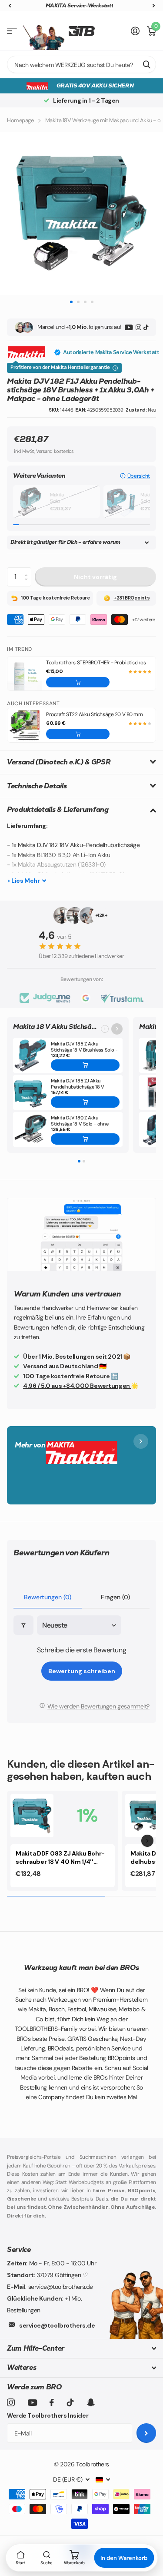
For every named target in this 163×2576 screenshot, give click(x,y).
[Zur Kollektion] (117, 1029)
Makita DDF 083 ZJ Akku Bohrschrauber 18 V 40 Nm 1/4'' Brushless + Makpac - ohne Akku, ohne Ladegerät (60, 1858)
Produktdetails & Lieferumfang (58, 809)
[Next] (147, 1841)
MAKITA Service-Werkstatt (79, 6)
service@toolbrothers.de (57, 2325)
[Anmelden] (135, 31)
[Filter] (23, 1625)
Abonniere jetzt (146, 2433)
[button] (135, 476)
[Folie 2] (84, 1161)
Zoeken (146, 64)
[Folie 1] (79, 1161)
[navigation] (10, 6)
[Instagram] (138, 327)
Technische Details (37, 786)
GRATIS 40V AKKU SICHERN (95, 85)
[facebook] (52, 2402)
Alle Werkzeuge (12, 31)
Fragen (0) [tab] (115, 1597)
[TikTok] (146, 327)
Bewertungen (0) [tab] (48, 1597)
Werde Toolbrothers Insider (48, 2415)
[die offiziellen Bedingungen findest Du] (115, 368)
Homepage (20, 120)
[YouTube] (129, 327)
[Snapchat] (91, 2402)
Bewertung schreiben (82, 1671)
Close (81, 2349)
